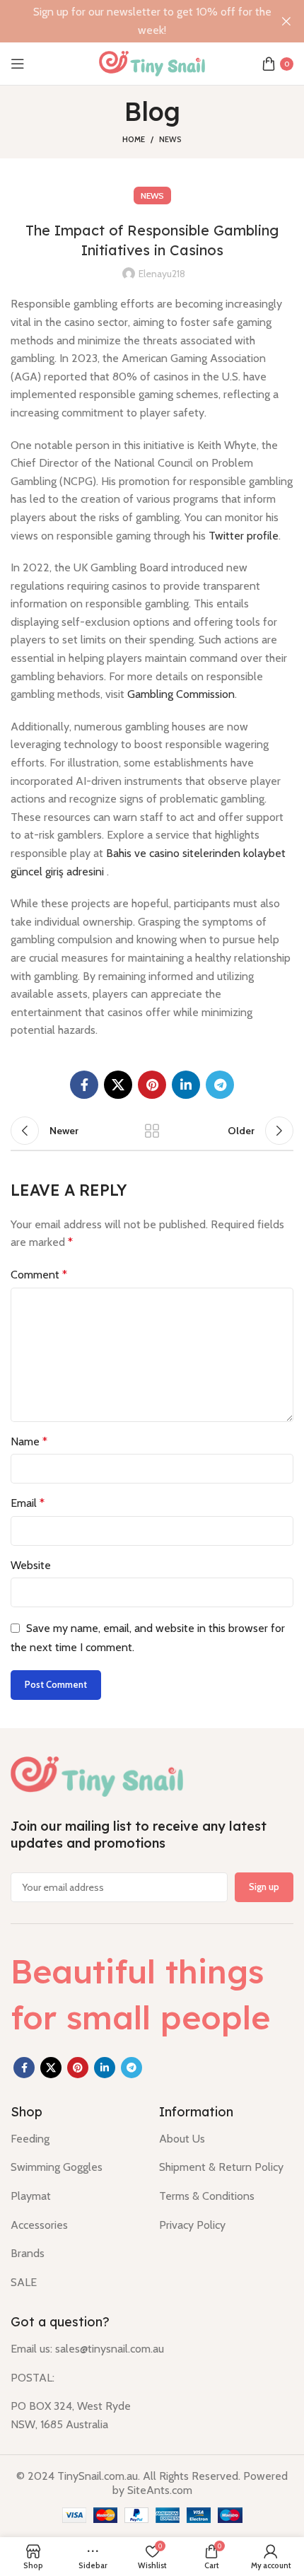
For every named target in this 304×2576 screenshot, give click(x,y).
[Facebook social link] (84, 1085)
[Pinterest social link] (152, 1085)
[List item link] (74, 2139)
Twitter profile (244, 536)
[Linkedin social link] (186, 1085)
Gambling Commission (181, 694)
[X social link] (118, 1085)
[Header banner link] (131, 21)
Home (134, 139)
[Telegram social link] (220, 1085)
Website (31, 1565)
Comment (39, 1275)
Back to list (152, 1131)
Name (29, 1441)
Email (28, 1503)
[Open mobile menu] (18, 64)
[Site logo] (152, 63)
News (170, 139)
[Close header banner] (286, 21)
